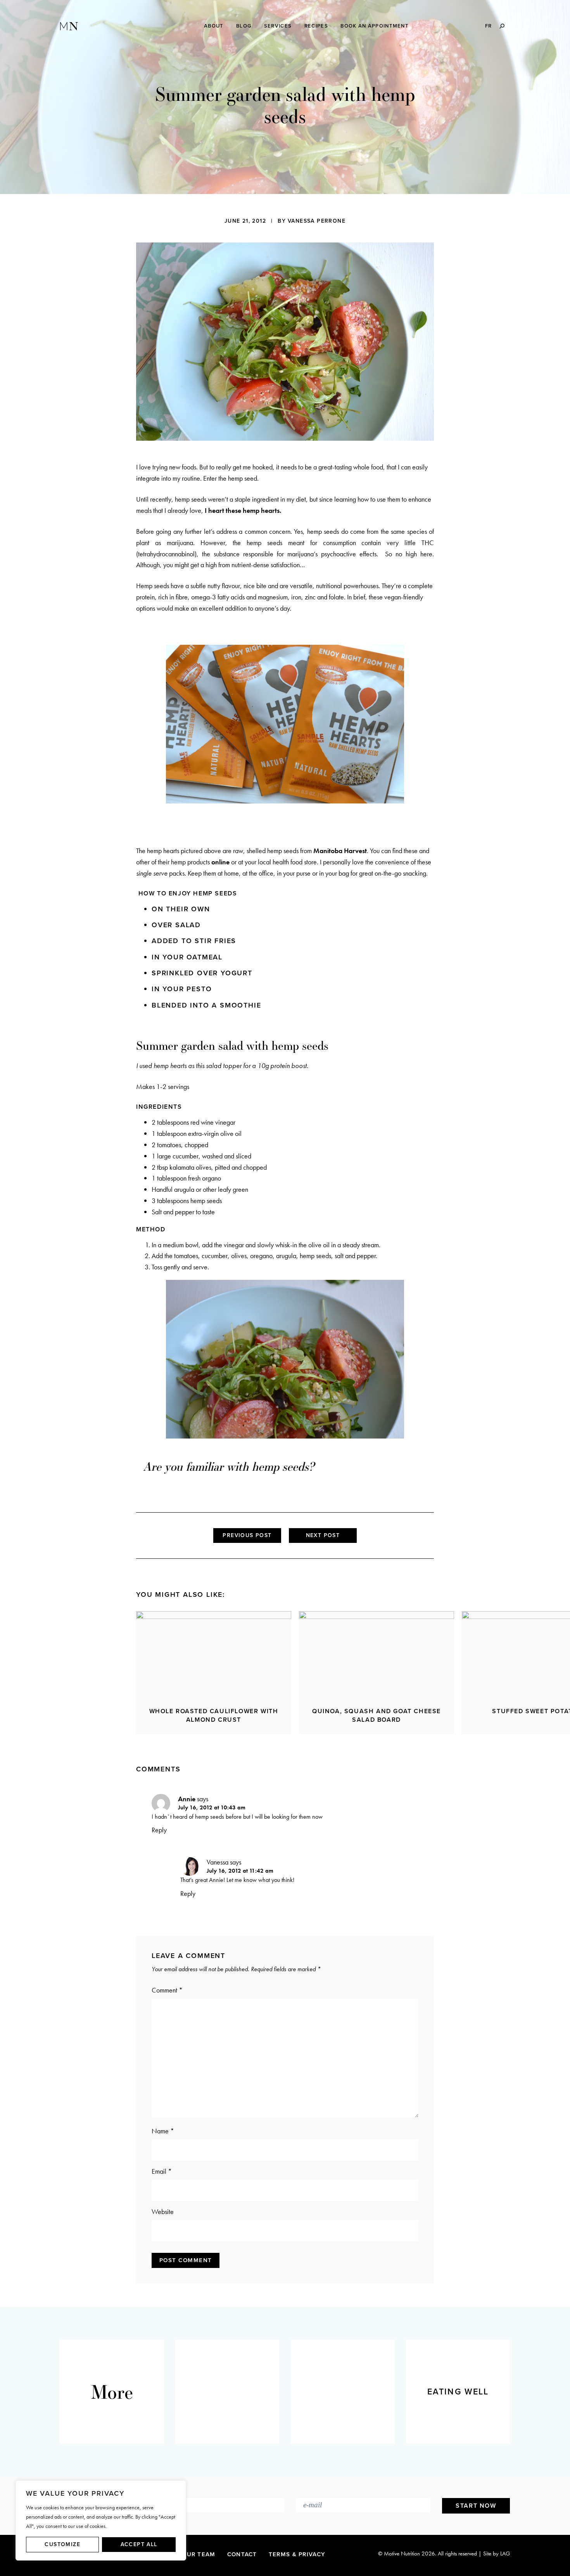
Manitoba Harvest (340, 851)
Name (163, 2131)
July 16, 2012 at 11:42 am (240, 1871)
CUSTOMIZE (62, 2544)
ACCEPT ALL (139, 2544)
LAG (505, 2553)
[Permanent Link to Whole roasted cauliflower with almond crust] (214, 1654)
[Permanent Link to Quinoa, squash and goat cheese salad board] (377, 1654)
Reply (159, 1830)
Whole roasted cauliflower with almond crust (214, 1716)
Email (162, 2171)
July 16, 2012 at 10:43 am (212, 1807)
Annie (187, 1799)
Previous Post (247, 1535)
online (220, 862)
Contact (242, 2554)
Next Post (323, 1535)
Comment (167, 1990)
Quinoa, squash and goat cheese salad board (377, 1716)
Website (163, 2212)
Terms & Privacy (297, 2554)
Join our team (190, 2554)
